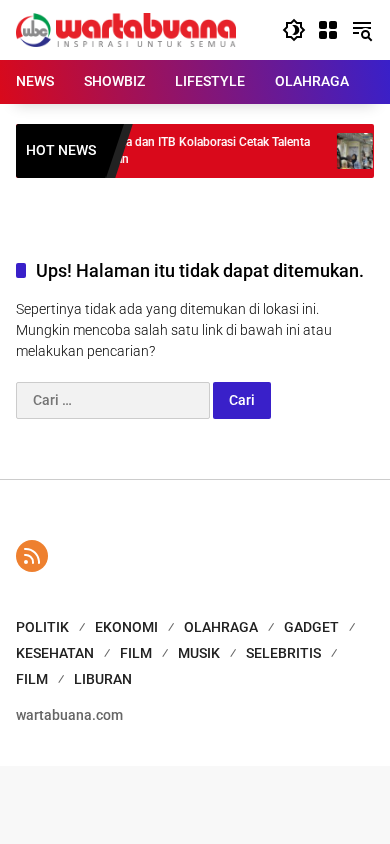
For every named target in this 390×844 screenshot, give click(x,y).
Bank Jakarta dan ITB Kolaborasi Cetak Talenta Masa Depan (178, 150)
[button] (294, 30)
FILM (136, 653)
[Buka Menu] (328, 30)
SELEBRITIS (283, 653)
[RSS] (32, 556)
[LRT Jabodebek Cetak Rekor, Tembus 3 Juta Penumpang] (347, 151)
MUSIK (199, 653)
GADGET (311, 627)
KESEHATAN (55, 653)
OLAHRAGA (221, 627)
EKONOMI (126, 627)
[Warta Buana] (126, 29)
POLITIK (42, 627)
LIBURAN (103, 679)
